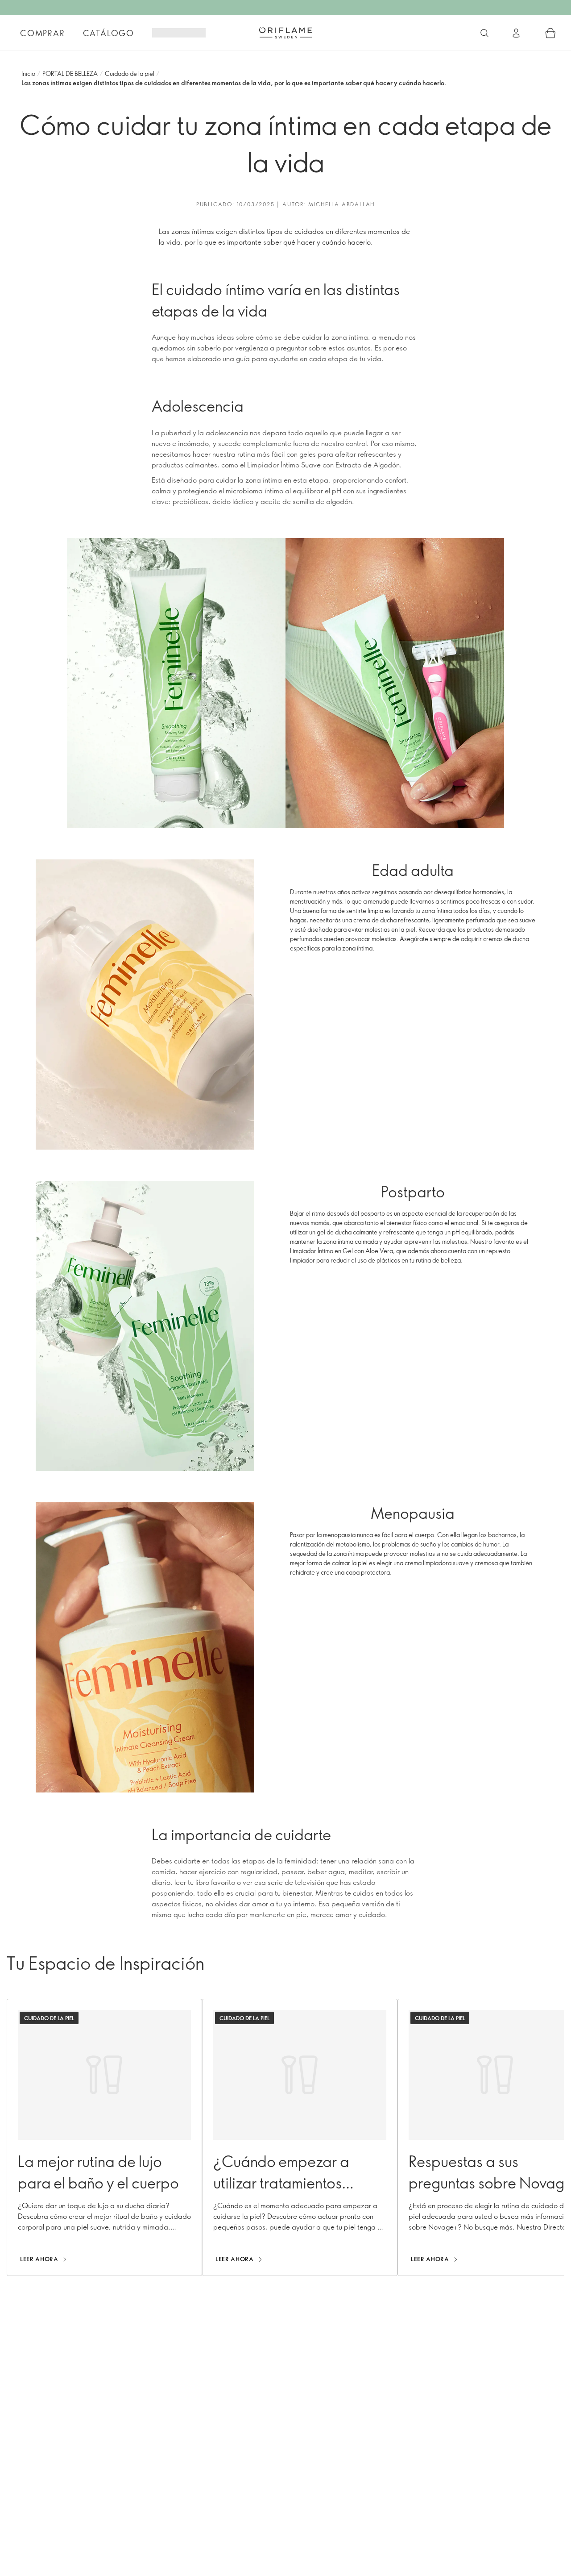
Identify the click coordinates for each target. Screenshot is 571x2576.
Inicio (28, 73)
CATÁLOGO (109, 33)
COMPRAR (43, 33)
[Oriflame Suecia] (285, 33)
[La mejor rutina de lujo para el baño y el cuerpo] (104, 2137)
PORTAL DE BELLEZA (70, 73)
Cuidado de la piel (130, 73)
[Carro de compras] (550, 33)
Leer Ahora (39, 2259)
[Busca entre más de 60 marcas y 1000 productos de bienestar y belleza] (484, 33)
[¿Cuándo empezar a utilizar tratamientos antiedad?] (300, 2137)
